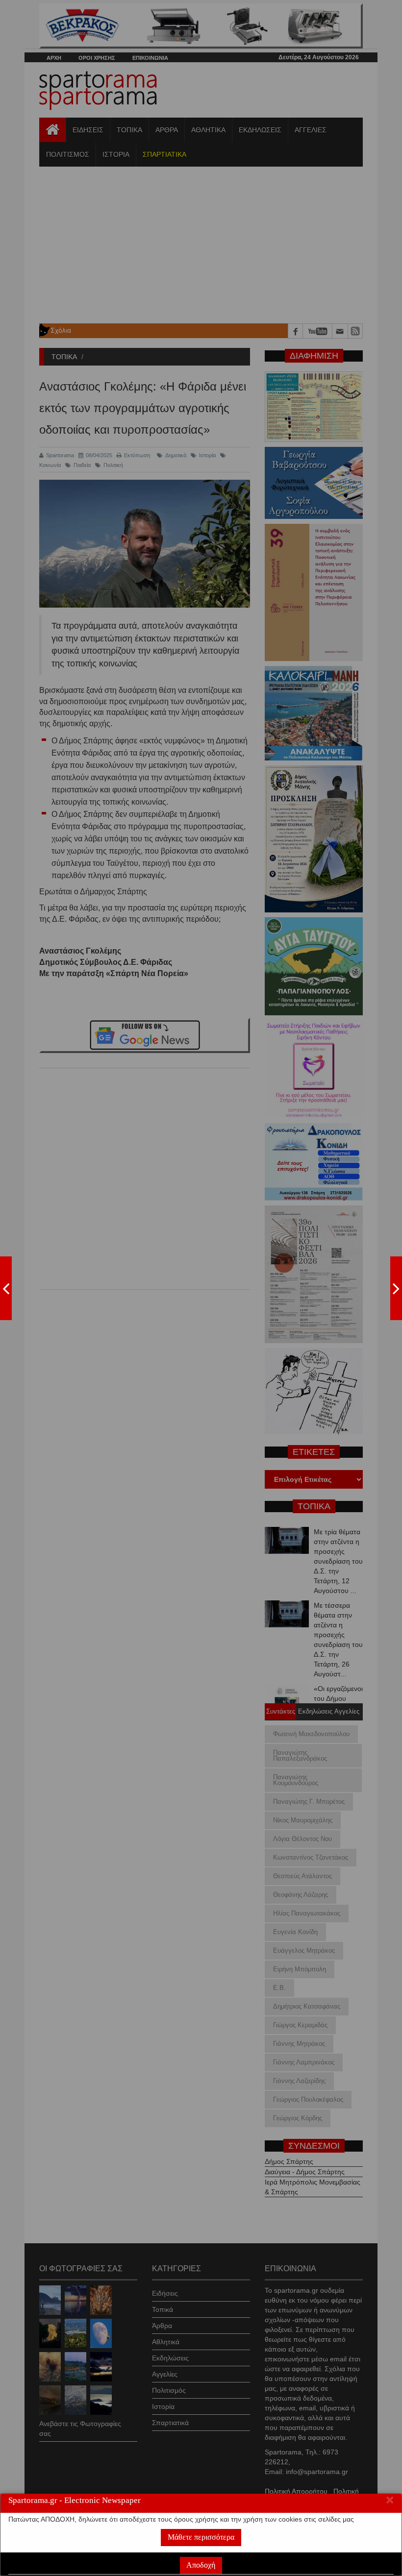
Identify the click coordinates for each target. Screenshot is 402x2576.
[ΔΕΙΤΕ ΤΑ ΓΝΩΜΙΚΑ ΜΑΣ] (396, 1288)
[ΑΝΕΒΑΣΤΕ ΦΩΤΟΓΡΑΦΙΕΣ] (6, 1288)
